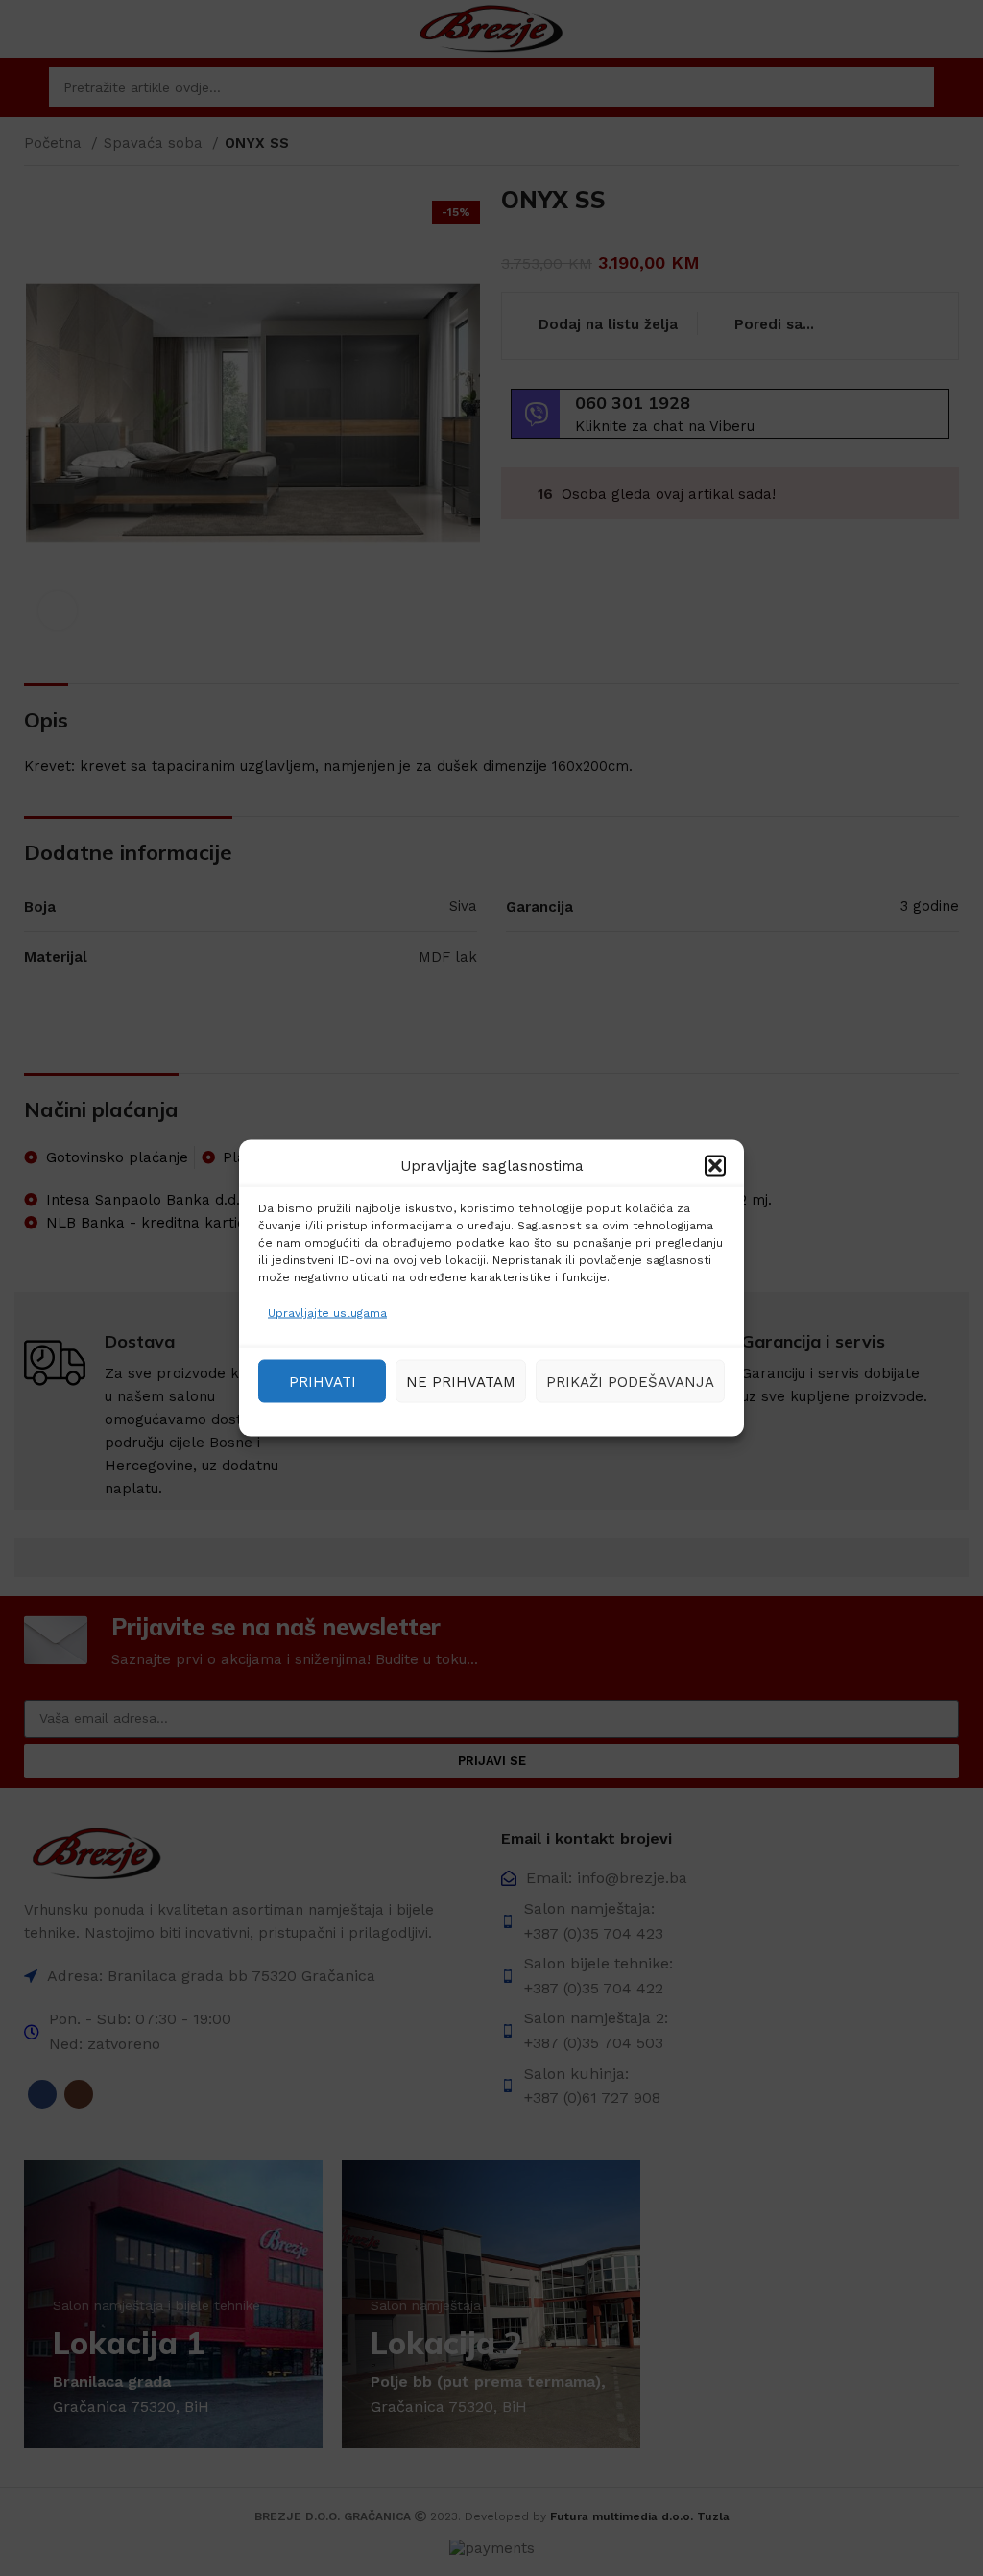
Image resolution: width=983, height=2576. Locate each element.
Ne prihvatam (461, 1381)
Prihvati (323, 1381)
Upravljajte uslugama (327, 1313)
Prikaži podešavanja (630, 1381)
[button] (715, 1166)
